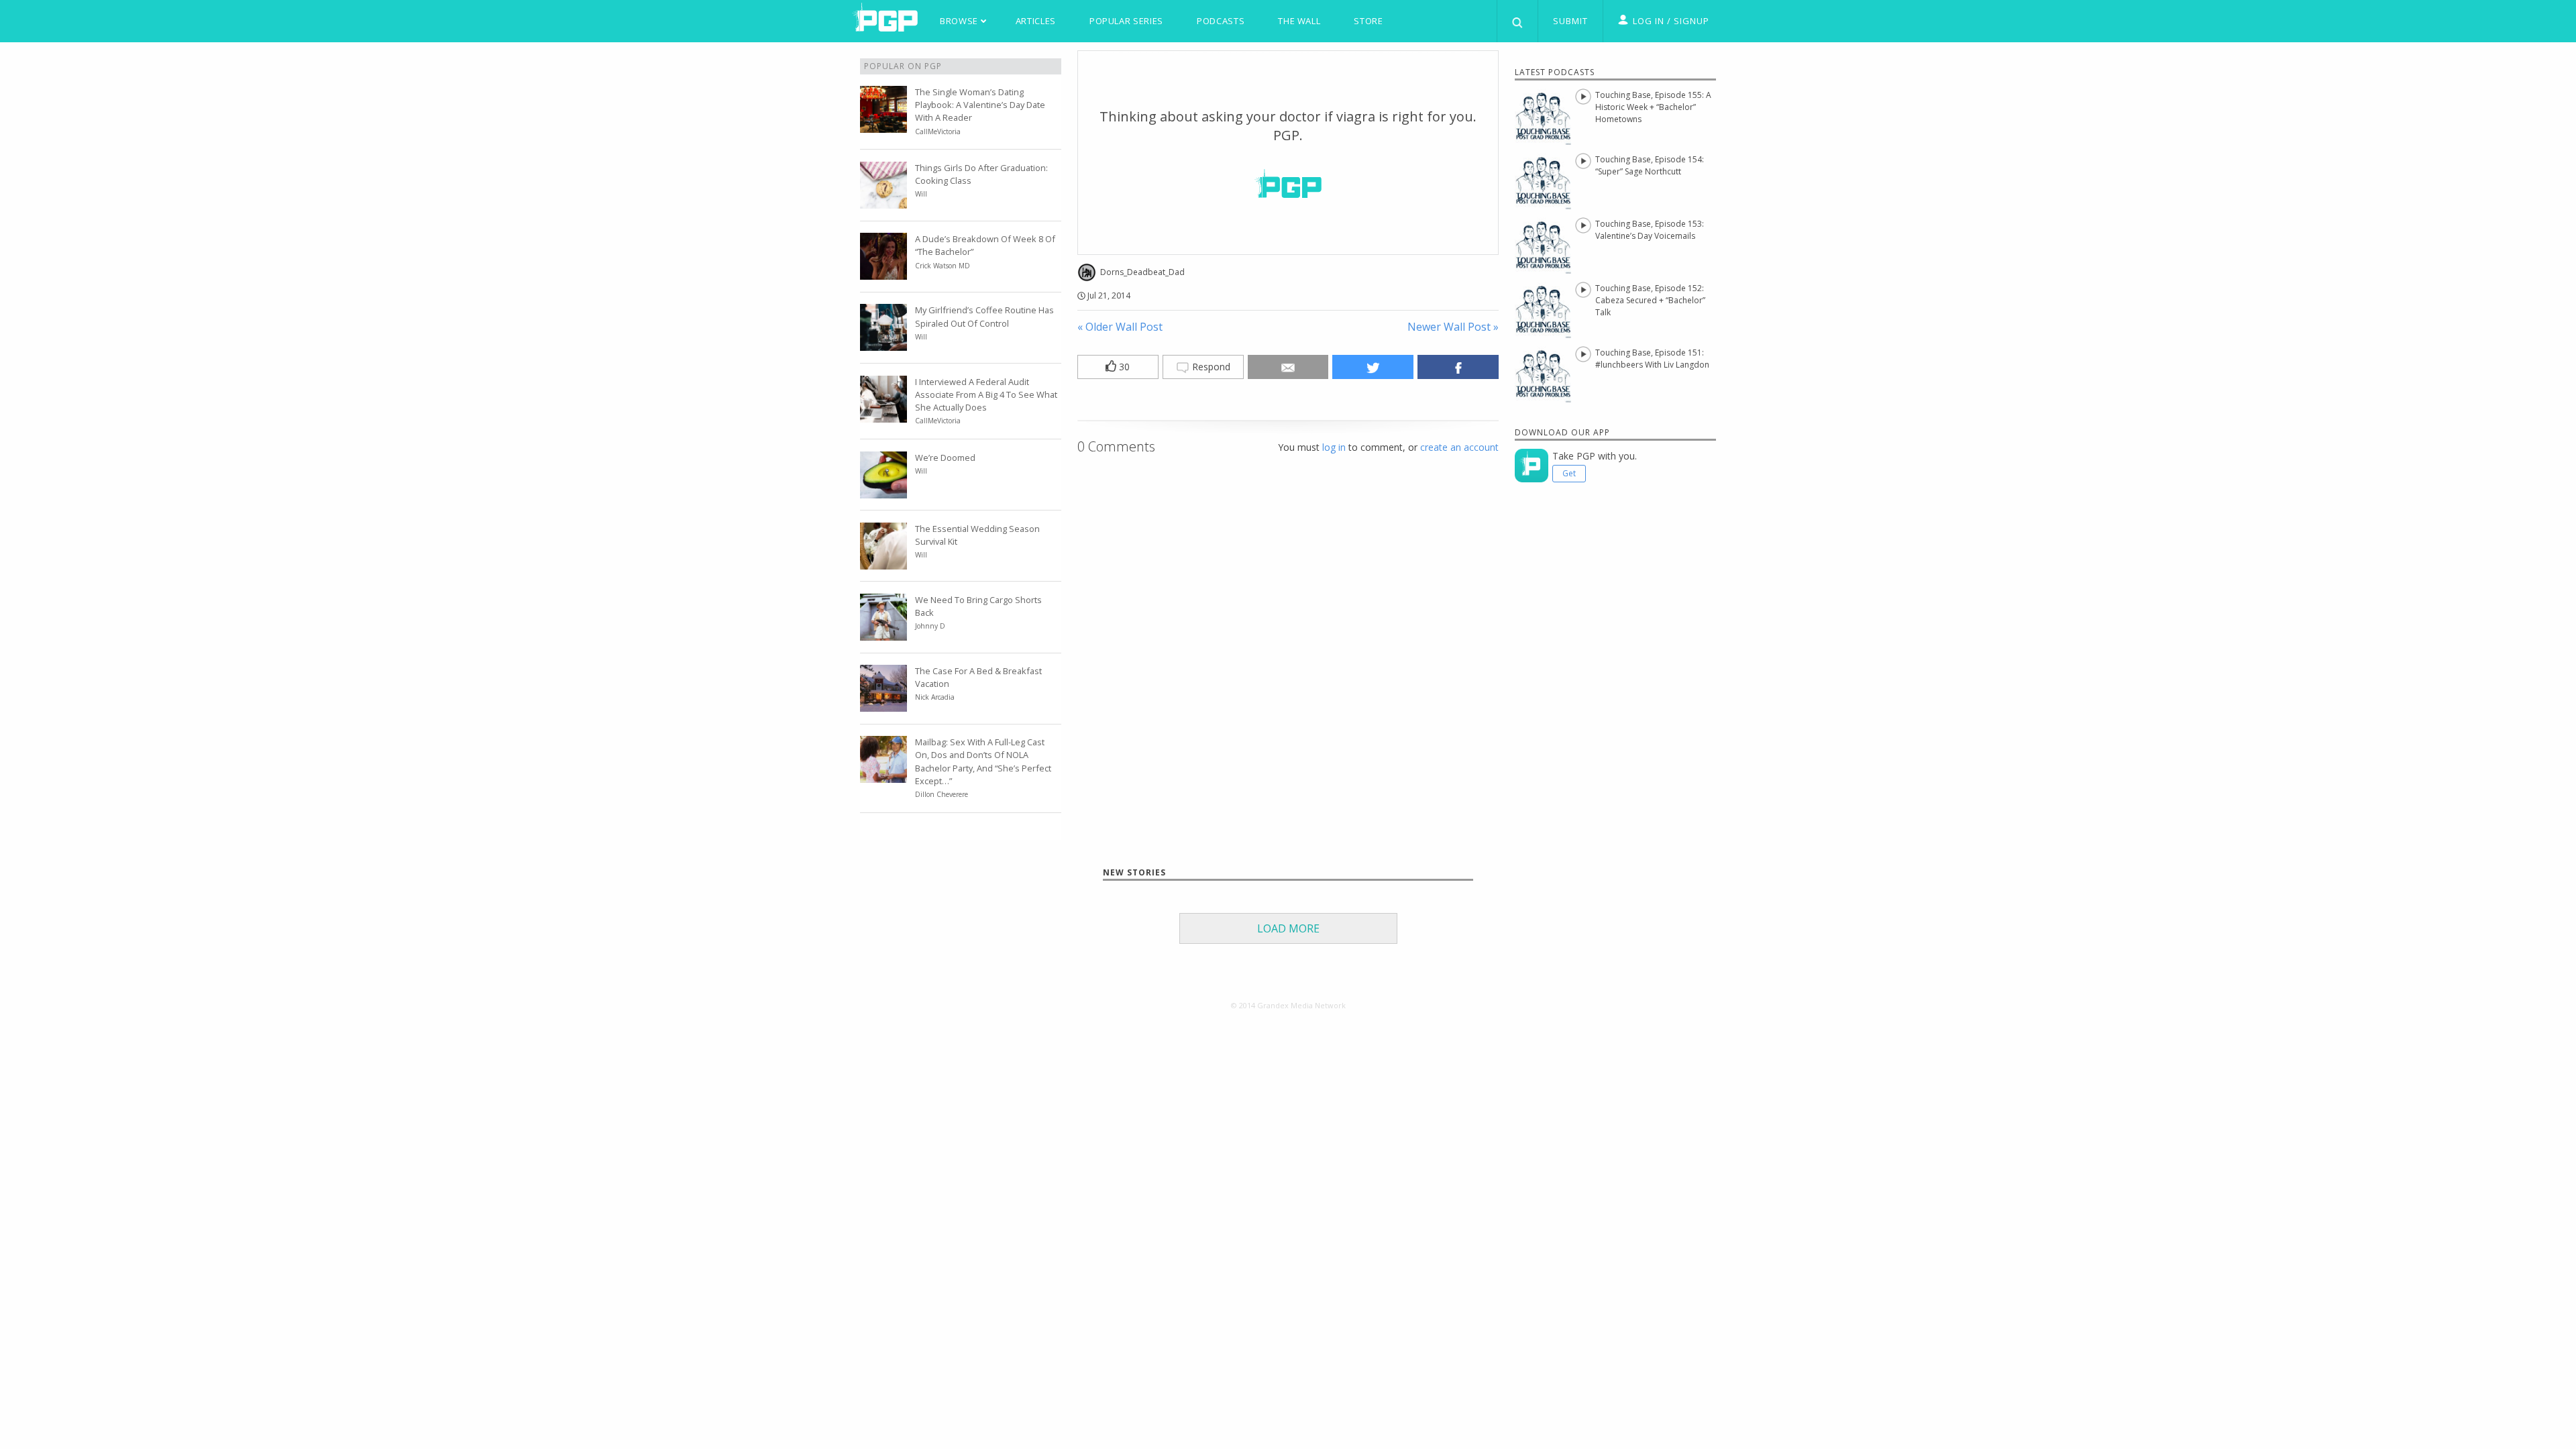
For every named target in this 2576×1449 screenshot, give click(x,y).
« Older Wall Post (1120, 327)
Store (1368, 21)
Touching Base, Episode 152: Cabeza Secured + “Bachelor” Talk (1650, 300)
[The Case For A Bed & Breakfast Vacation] (883, 704)
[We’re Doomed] (883, 490)
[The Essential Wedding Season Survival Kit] (883, 561)
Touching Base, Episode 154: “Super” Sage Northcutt (1650, 165)
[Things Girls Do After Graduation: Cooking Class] (883, 201)
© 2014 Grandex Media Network (1288, 1005)
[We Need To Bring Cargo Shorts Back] (883, 633)
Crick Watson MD (943, 266)
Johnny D (930, 626)
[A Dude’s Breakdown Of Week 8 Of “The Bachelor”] (883, 272)
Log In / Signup (1671, 21)
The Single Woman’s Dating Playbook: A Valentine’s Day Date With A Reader (980, 105)
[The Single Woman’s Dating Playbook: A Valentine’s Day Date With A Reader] (883, 125)
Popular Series (1126, 21)
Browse (960, 21)
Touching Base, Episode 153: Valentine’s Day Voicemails (1650, 230)
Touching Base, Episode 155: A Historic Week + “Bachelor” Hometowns (1653, 107)
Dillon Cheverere (942, 794)
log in (1334, 447)
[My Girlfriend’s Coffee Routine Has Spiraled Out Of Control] (883, 343)
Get (1569, 473)
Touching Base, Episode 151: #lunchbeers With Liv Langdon (1652, 359)
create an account (1459, 447)
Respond (1210, 367)
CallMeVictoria (938, 131)
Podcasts (1221, 21)
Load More (1288, 928)
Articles (1036, 21)
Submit (1570, 21)
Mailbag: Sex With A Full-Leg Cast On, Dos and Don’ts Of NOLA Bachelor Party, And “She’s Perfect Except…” (983, 761)
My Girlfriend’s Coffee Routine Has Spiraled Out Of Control (984, 316)
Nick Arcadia (935, 697)
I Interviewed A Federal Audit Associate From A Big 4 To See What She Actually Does (986, 394)
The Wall (1299, 21)
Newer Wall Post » (1453, 327)
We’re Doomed (945, 458)
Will (921, 194)
